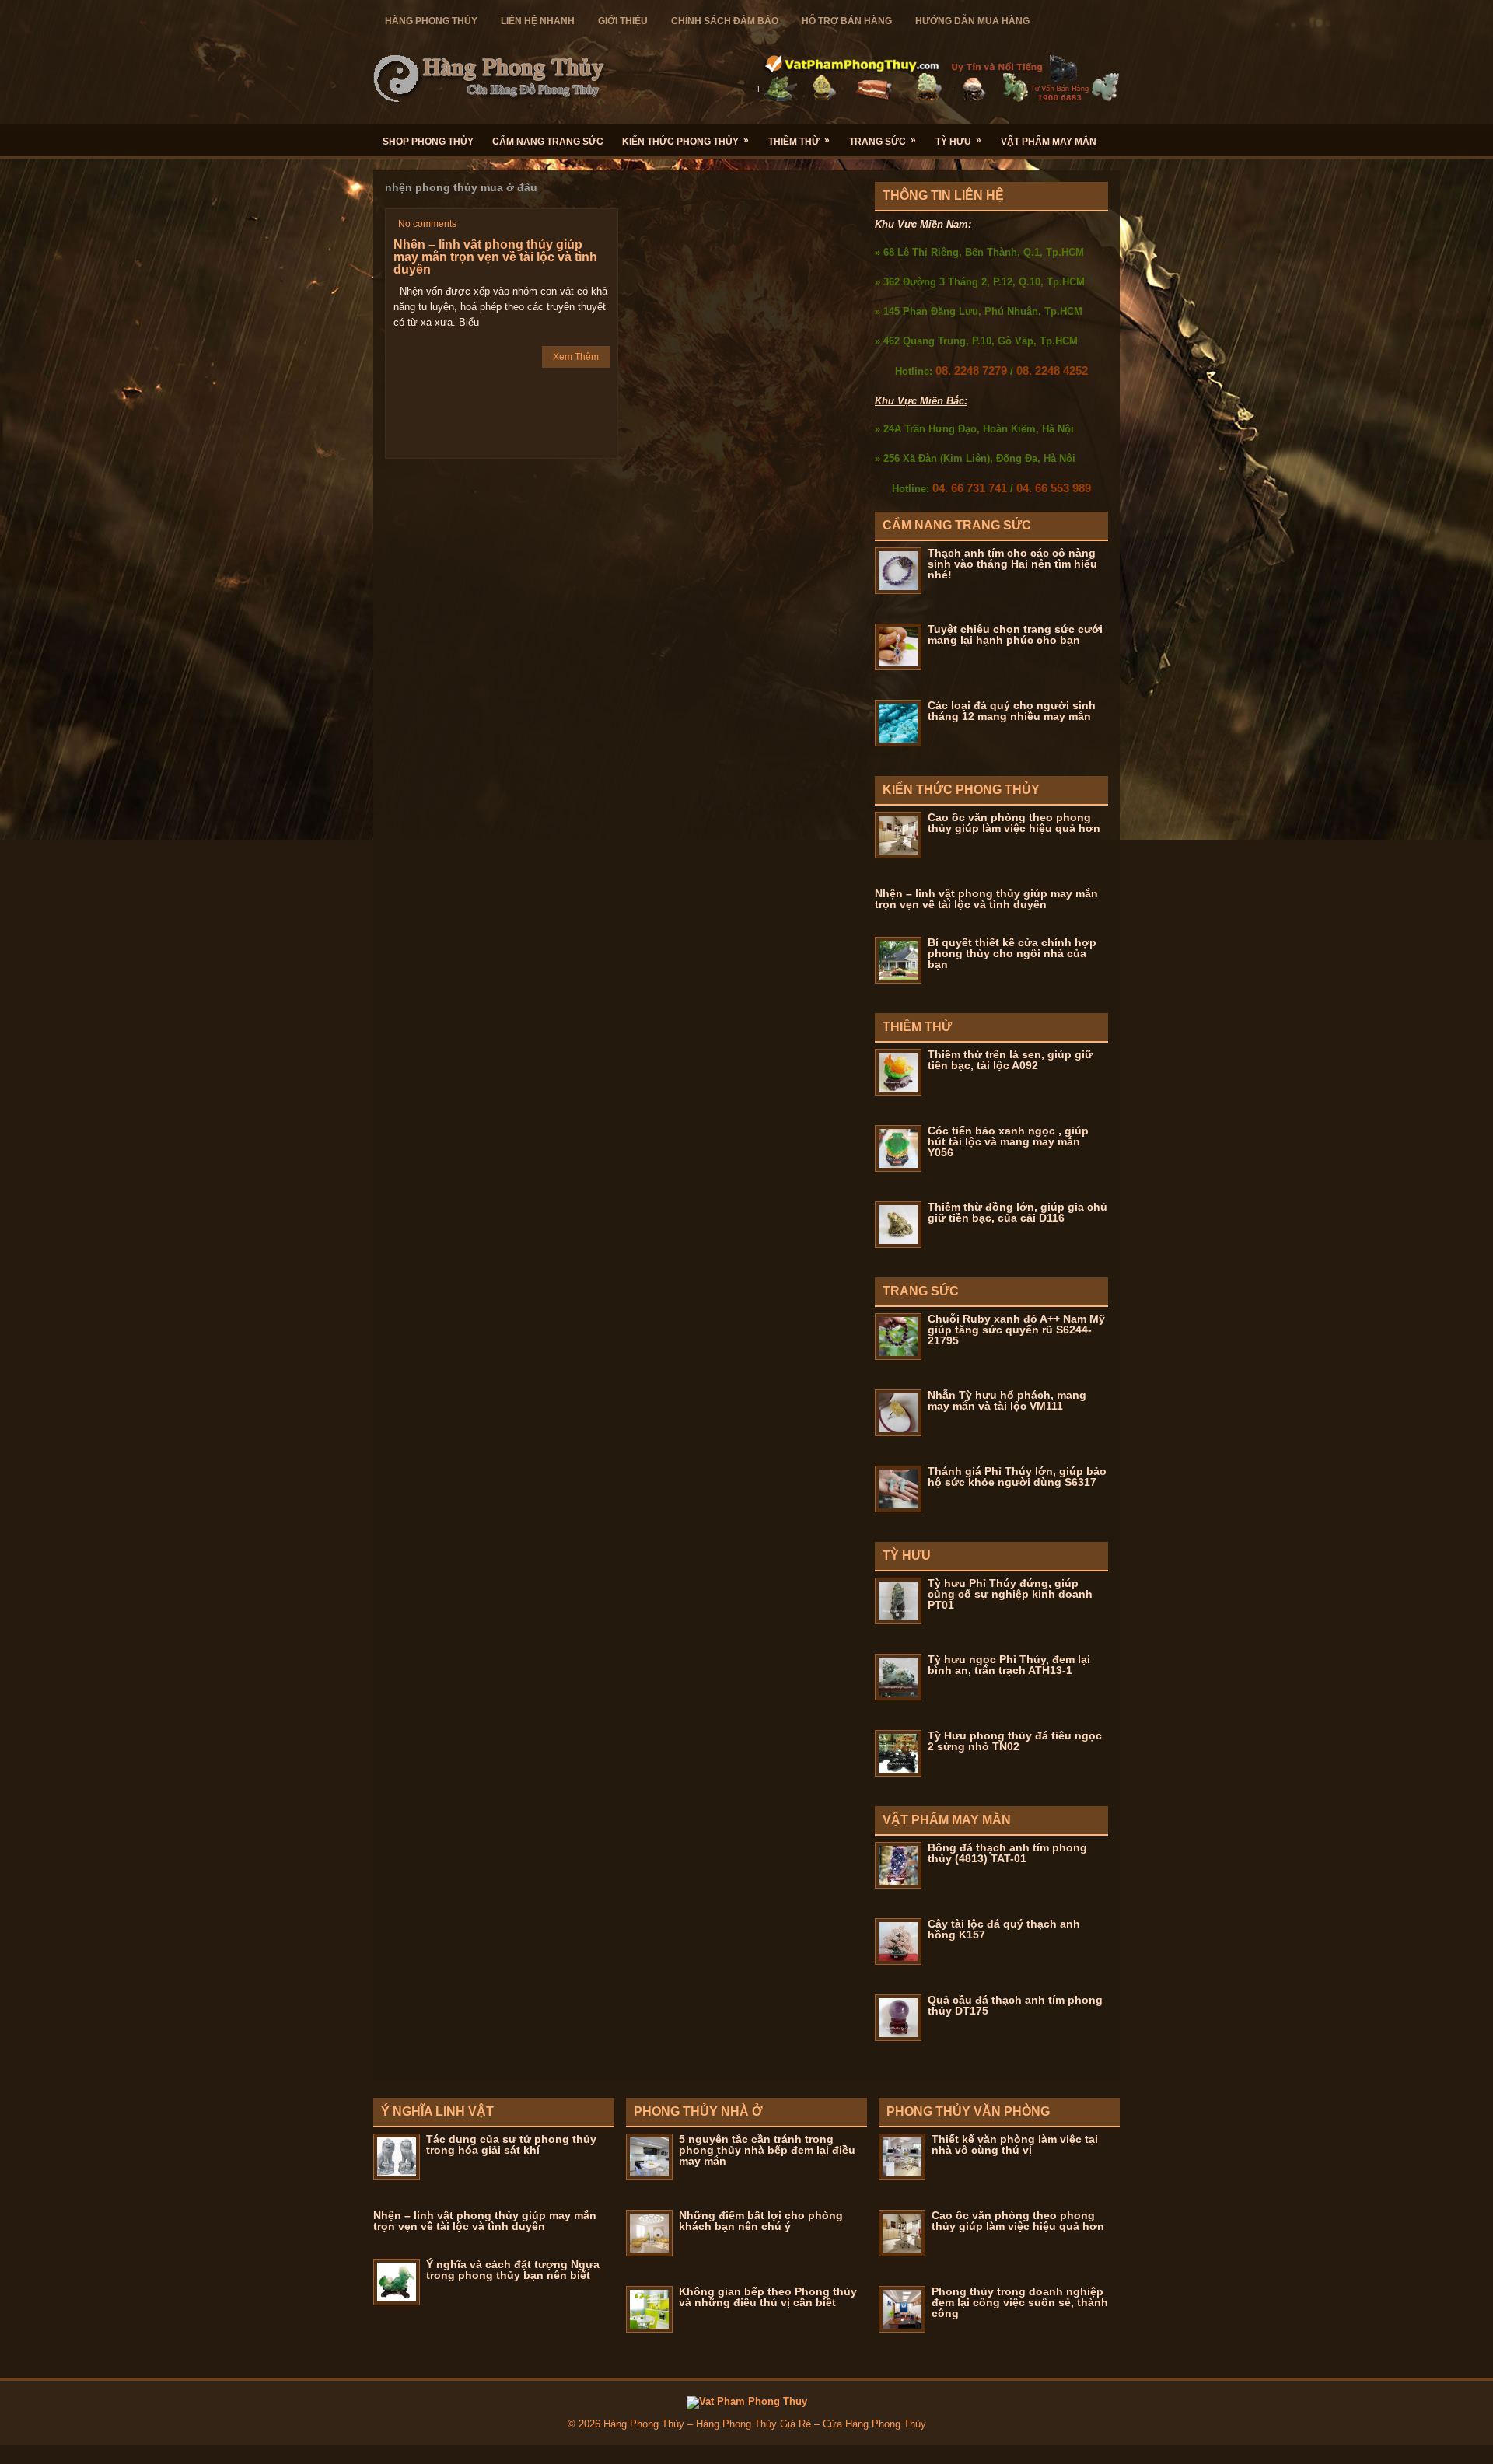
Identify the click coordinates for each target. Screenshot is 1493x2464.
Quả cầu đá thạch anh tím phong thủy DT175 (1015, 2005)
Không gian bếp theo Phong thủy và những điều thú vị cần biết (768, 2297)
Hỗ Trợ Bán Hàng (847, 21)
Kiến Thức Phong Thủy (685, 141)
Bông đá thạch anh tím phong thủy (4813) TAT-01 (1007, 1853)
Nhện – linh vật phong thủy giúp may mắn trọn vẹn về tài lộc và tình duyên (495, 257)
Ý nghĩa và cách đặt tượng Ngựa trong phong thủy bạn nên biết (513, 2270)
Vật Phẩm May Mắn (1049, 142)
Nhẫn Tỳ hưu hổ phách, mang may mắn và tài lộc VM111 (1007, 1400)
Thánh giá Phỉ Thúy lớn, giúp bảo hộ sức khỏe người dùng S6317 (1017, 1477)
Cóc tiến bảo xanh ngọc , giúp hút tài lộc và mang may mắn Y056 (1008, 1141)
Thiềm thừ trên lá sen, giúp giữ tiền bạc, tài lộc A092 (1010, 1060)
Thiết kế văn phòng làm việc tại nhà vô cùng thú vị (1015, 2144)
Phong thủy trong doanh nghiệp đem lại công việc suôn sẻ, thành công (1020, 2302)
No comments (427, 224)
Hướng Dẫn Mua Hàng (972, 21)
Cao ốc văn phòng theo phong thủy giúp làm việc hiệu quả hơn (1014, 823)
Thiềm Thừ (799, 141)
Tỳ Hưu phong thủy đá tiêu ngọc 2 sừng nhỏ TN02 (1015, 1741)
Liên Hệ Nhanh (538, 21)
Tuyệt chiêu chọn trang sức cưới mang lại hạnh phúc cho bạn (1015, 634)
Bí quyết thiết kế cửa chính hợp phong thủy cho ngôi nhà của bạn (1012, 953)
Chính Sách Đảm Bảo (725, 21)
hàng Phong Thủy (431, 21)
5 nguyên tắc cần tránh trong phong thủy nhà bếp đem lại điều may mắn (767, 2150)
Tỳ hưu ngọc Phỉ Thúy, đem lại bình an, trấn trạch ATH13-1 (1009, 1665)
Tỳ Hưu (958, 141)
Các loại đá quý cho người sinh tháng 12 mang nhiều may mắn (1012, 711)
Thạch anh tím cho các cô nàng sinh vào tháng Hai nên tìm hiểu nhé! (1012, 564)
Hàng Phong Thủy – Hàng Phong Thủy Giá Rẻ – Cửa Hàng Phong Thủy (765, 2424)
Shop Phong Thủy (428, 142)
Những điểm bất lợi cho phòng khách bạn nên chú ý (761, 2221)
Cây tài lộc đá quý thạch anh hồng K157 (1004, 1929)
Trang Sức (883, 141)
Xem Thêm (576, 357)
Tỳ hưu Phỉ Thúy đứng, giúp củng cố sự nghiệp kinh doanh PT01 (1010, 1594)
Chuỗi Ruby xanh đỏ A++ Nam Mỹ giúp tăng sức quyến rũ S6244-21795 (1016, 1330)
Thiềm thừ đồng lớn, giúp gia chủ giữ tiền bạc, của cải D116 (1017, 1212)
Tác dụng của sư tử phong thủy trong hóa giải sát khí (511, 2144)
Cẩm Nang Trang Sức (548, 142)
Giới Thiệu (623, 21)
